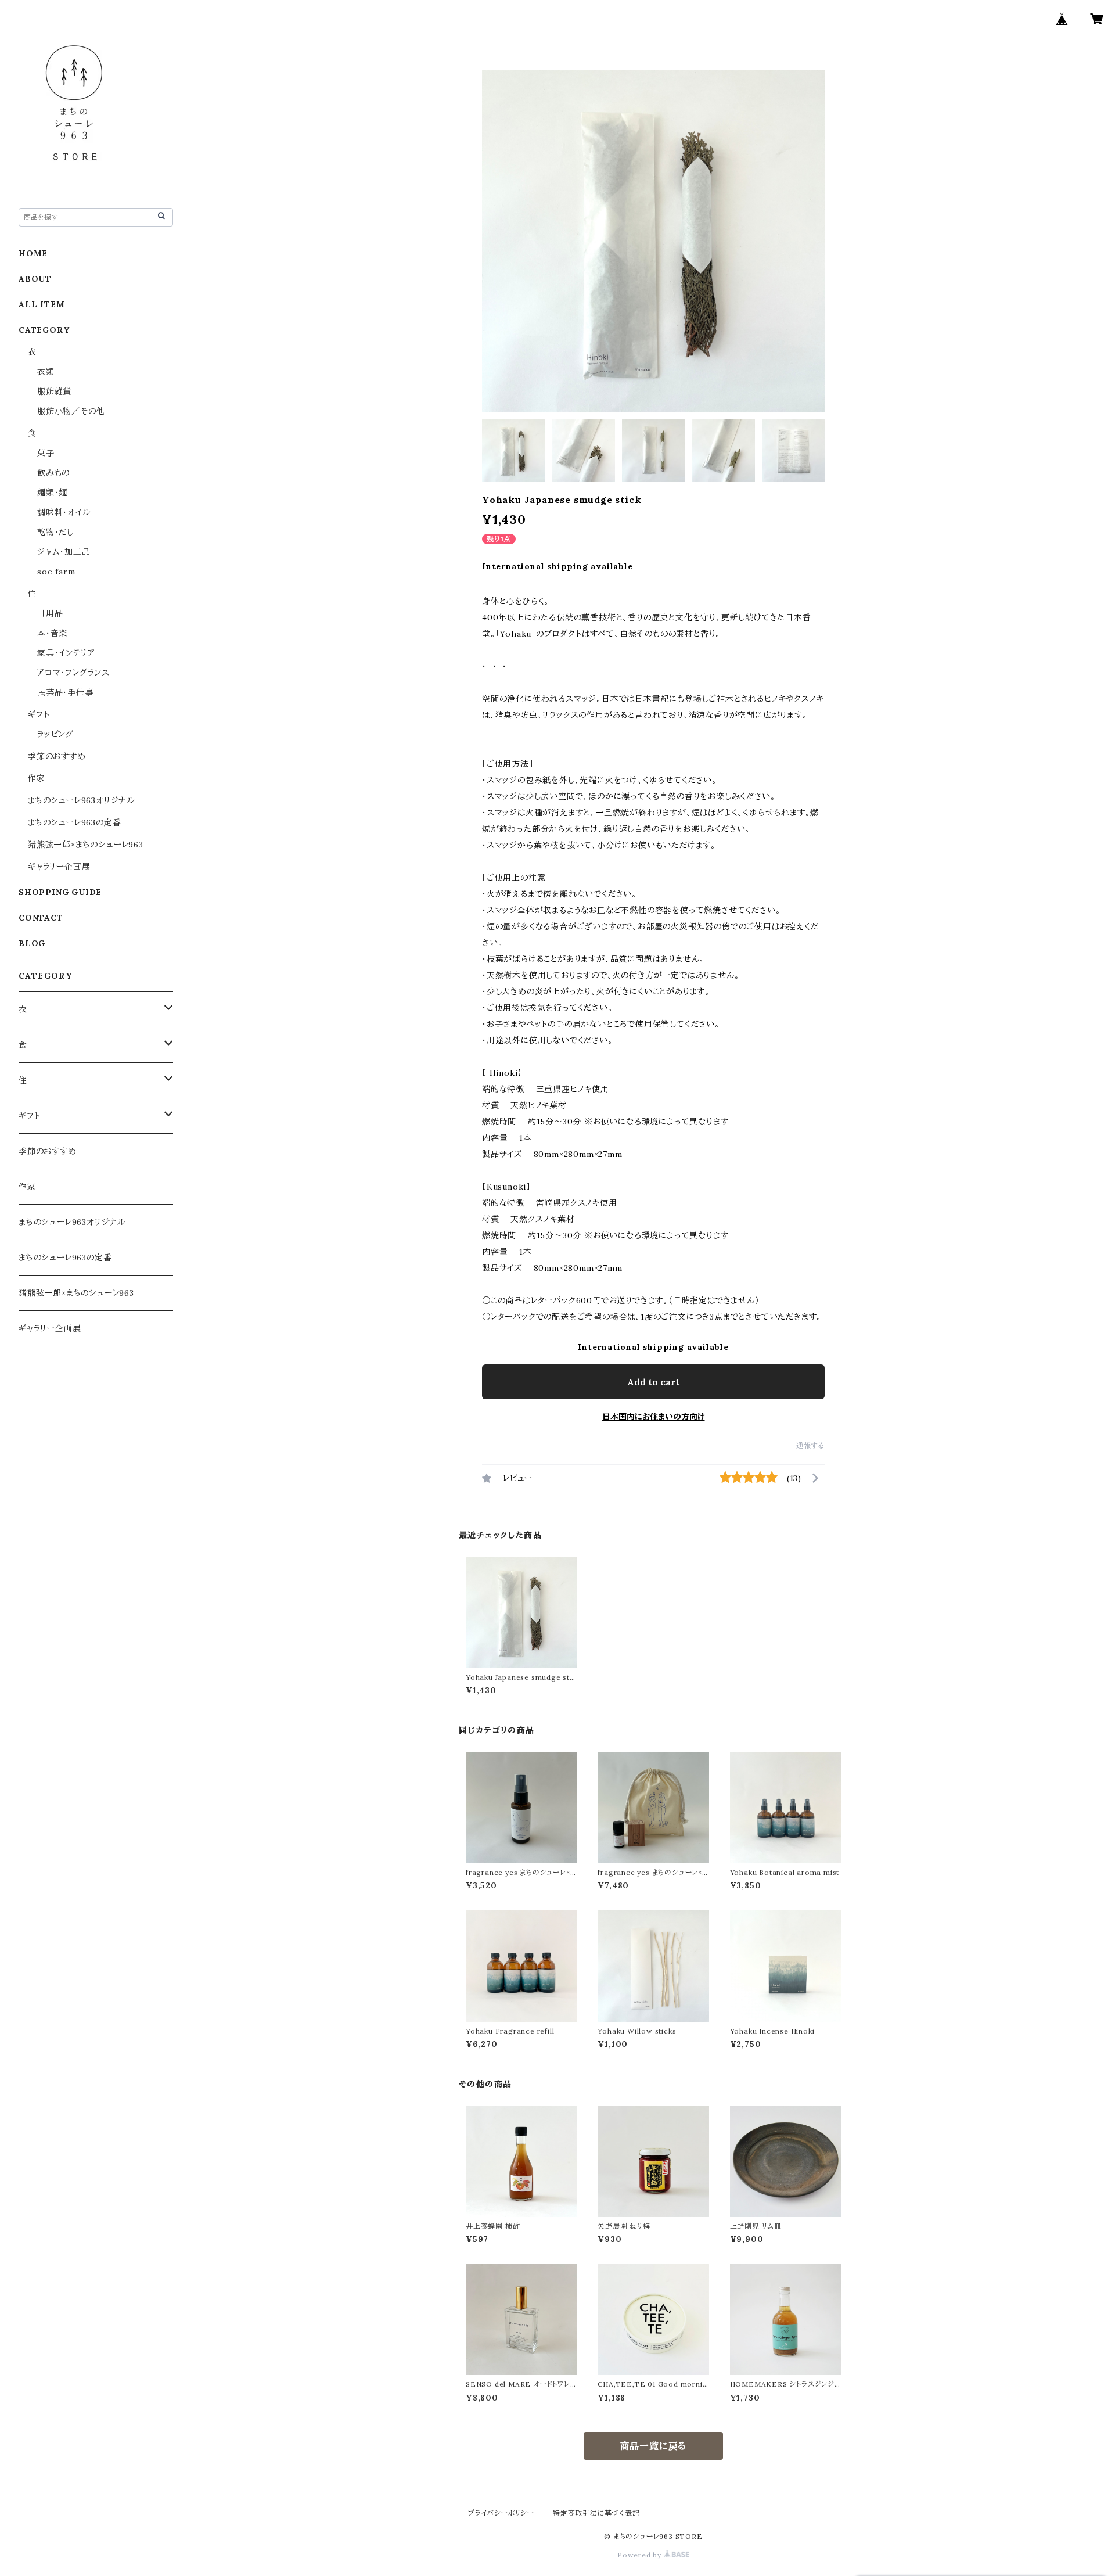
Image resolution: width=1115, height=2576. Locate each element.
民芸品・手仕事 (65, 692)
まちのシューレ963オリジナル (81, 800)
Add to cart (653, 1382)
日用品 (50, 613)
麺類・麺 (52, 493)
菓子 (46, 453)
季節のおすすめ (57, 756)
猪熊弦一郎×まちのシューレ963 (86, 845)
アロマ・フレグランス (73, 673)
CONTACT (41, 918)
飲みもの (53, 473)
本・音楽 (52, 633)
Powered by (641, 2555)
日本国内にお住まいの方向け (654, 1417)
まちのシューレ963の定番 (74, 822)
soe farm (56, 572)
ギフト (39, 714)
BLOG (32, 943)
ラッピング (55, 734)
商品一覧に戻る (654, 2446)
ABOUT (35, 279)
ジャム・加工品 (64, 552)
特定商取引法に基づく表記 (596, 2513)
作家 (37, 778)
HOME (33, 253)
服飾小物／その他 (71, 411)
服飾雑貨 (54, 391)
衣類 (46, 372)
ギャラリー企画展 (59, 867)
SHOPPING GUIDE (60, 892)
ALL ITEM (42, 304)
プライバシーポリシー (501, 2513)
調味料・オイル (64, 512)
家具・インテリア (66, 653)
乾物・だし (55, 532)
